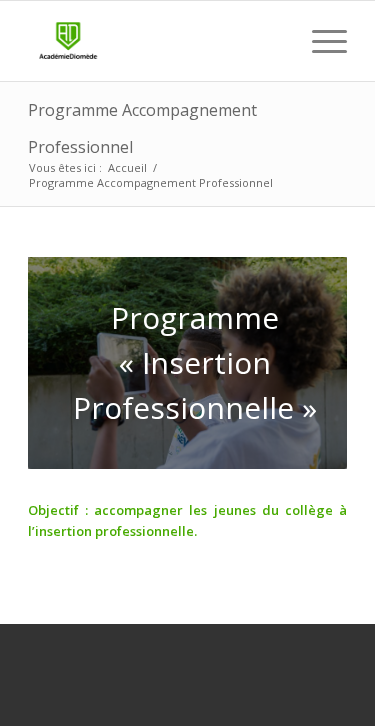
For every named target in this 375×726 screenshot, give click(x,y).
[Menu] (319, 41)
